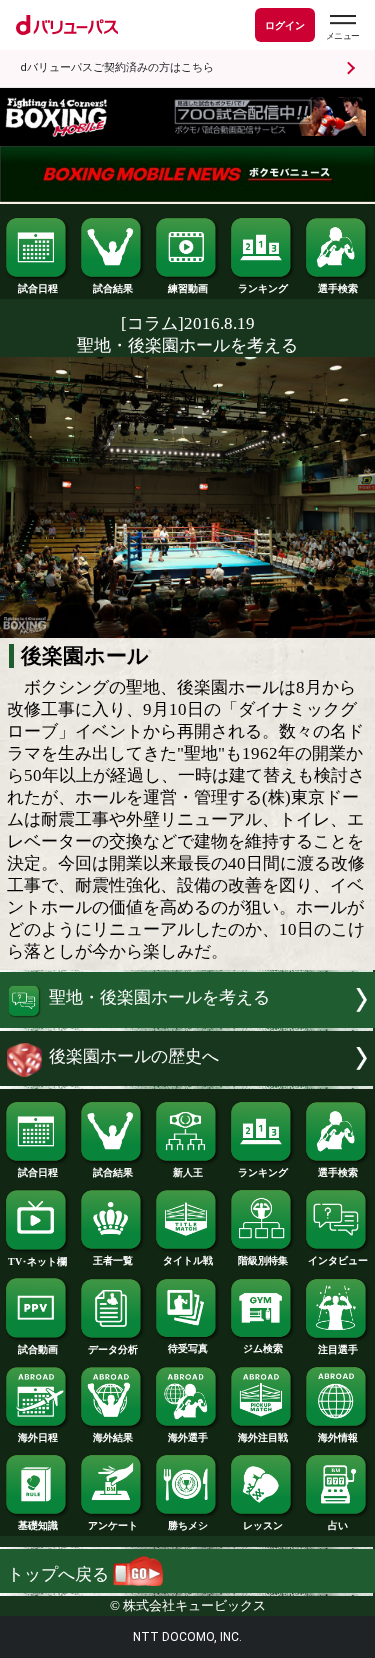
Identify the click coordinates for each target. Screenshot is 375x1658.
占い (338, 1525)
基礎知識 (38, 1525)
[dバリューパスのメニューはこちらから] (342, 27)
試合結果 (113, 288)
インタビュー (338, 1260)
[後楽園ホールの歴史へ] (187, 1080)
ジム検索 (263, 1348)
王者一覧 (113, 1260)
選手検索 (338, 288)
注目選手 (338, 1349)
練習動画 (188, 288)
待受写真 (188, 1348)
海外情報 (338, 1437)
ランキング (263, 288)
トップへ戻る (60, 1574)
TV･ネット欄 (37, 1261)
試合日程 (38, 288)
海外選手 (188, 1437)
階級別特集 (263, 1260)
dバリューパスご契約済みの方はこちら (117, 67)
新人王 (188, 1172)
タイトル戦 (188, 1260)
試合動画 (38, 1349)
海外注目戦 (263, 1437)
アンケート (113, 1525)
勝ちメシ (188, 1525)
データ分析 (113, 1349)
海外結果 (113, 1437)
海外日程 (38, 1437)
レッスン (263, 1525)
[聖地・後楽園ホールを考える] (187, 1022)
